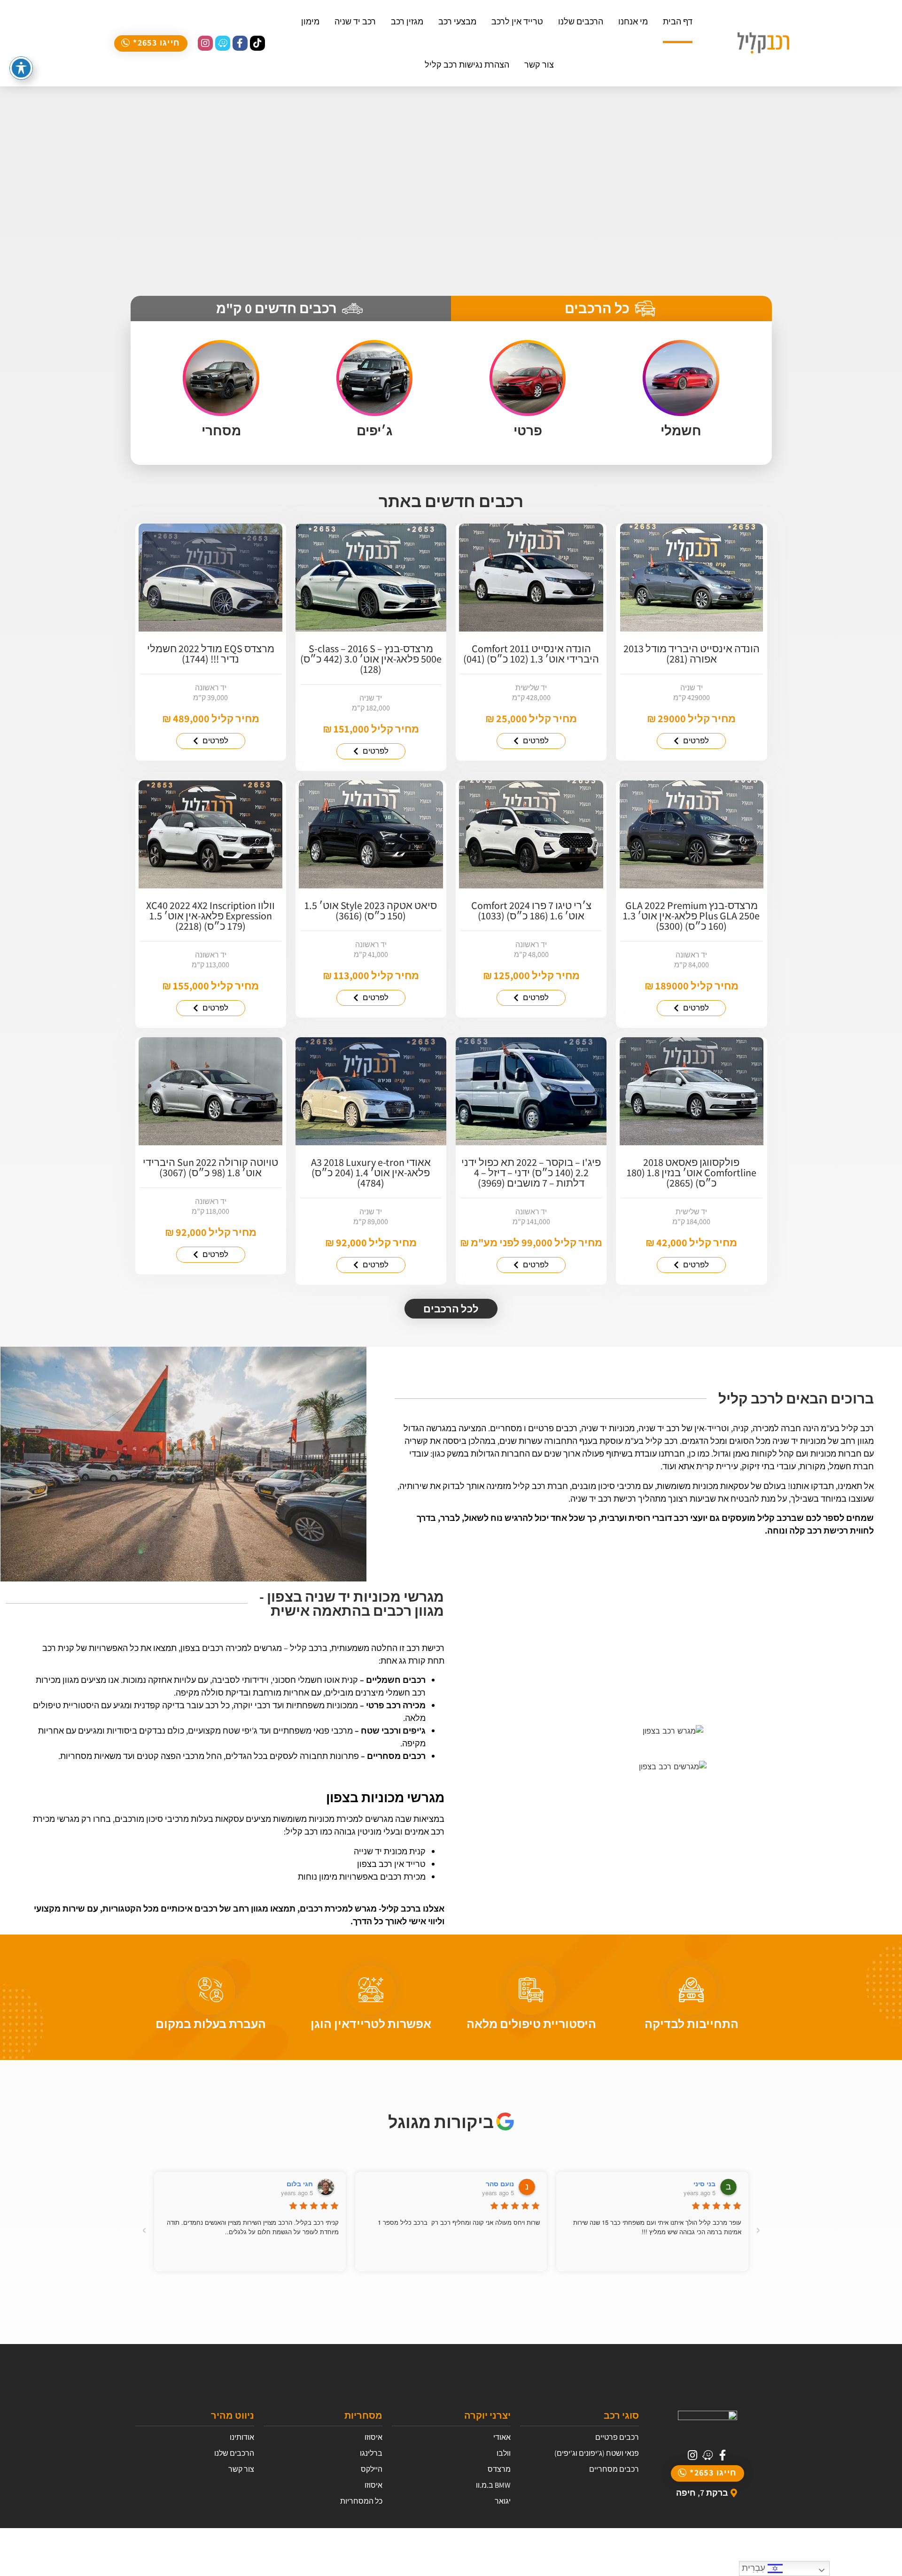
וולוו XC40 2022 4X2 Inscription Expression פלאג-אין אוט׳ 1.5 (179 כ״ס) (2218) (210, 916)
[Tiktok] (257, 43)
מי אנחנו (633, 21)
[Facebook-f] (240, 43)
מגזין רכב (407, 21)
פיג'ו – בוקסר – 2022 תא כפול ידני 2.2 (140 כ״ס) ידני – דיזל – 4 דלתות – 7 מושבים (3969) (531, 1172)
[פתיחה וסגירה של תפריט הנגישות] (21, 68)
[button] (151, 43)
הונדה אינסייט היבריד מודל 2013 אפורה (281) (692, 654)
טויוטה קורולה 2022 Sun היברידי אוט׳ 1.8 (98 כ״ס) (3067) (210, 1167)
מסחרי (221, 430)
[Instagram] (205, 43)
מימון (310, 21)
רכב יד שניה (355, 21)
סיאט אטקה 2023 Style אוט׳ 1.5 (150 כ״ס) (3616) (371, 910)
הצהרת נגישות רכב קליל (467, 65)
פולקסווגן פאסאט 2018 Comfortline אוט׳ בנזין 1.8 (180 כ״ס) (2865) (692, 1172)
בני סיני (704, 2183)
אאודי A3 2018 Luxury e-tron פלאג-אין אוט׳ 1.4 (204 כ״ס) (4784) (371, 1172)
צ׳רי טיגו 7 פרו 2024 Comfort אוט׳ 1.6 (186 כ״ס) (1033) (531, 910)
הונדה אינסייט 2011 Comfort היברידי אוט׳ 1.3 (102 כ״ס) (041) (531, 654)
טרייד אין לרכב (517, 21)
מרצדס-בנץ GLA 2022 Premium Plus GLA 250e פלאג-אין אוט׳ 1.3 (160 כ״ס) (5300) (691, 916)
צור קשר (539, 65)
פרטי (528, 430)
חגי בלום (300, 2183)
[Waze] (223, 43)
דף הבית (678, 21)
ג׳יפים (374, 430)
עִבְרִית (755, 2568)
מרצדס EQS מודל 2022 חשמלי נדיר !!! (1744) (211, 654)
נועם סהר (500, 2183)
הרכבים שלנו (581, 21)
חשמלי (681, 430)
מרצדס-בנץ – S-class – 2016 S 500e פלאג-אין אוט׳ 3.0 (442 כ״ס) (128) (371, 659)
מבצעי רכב (457, 21)
